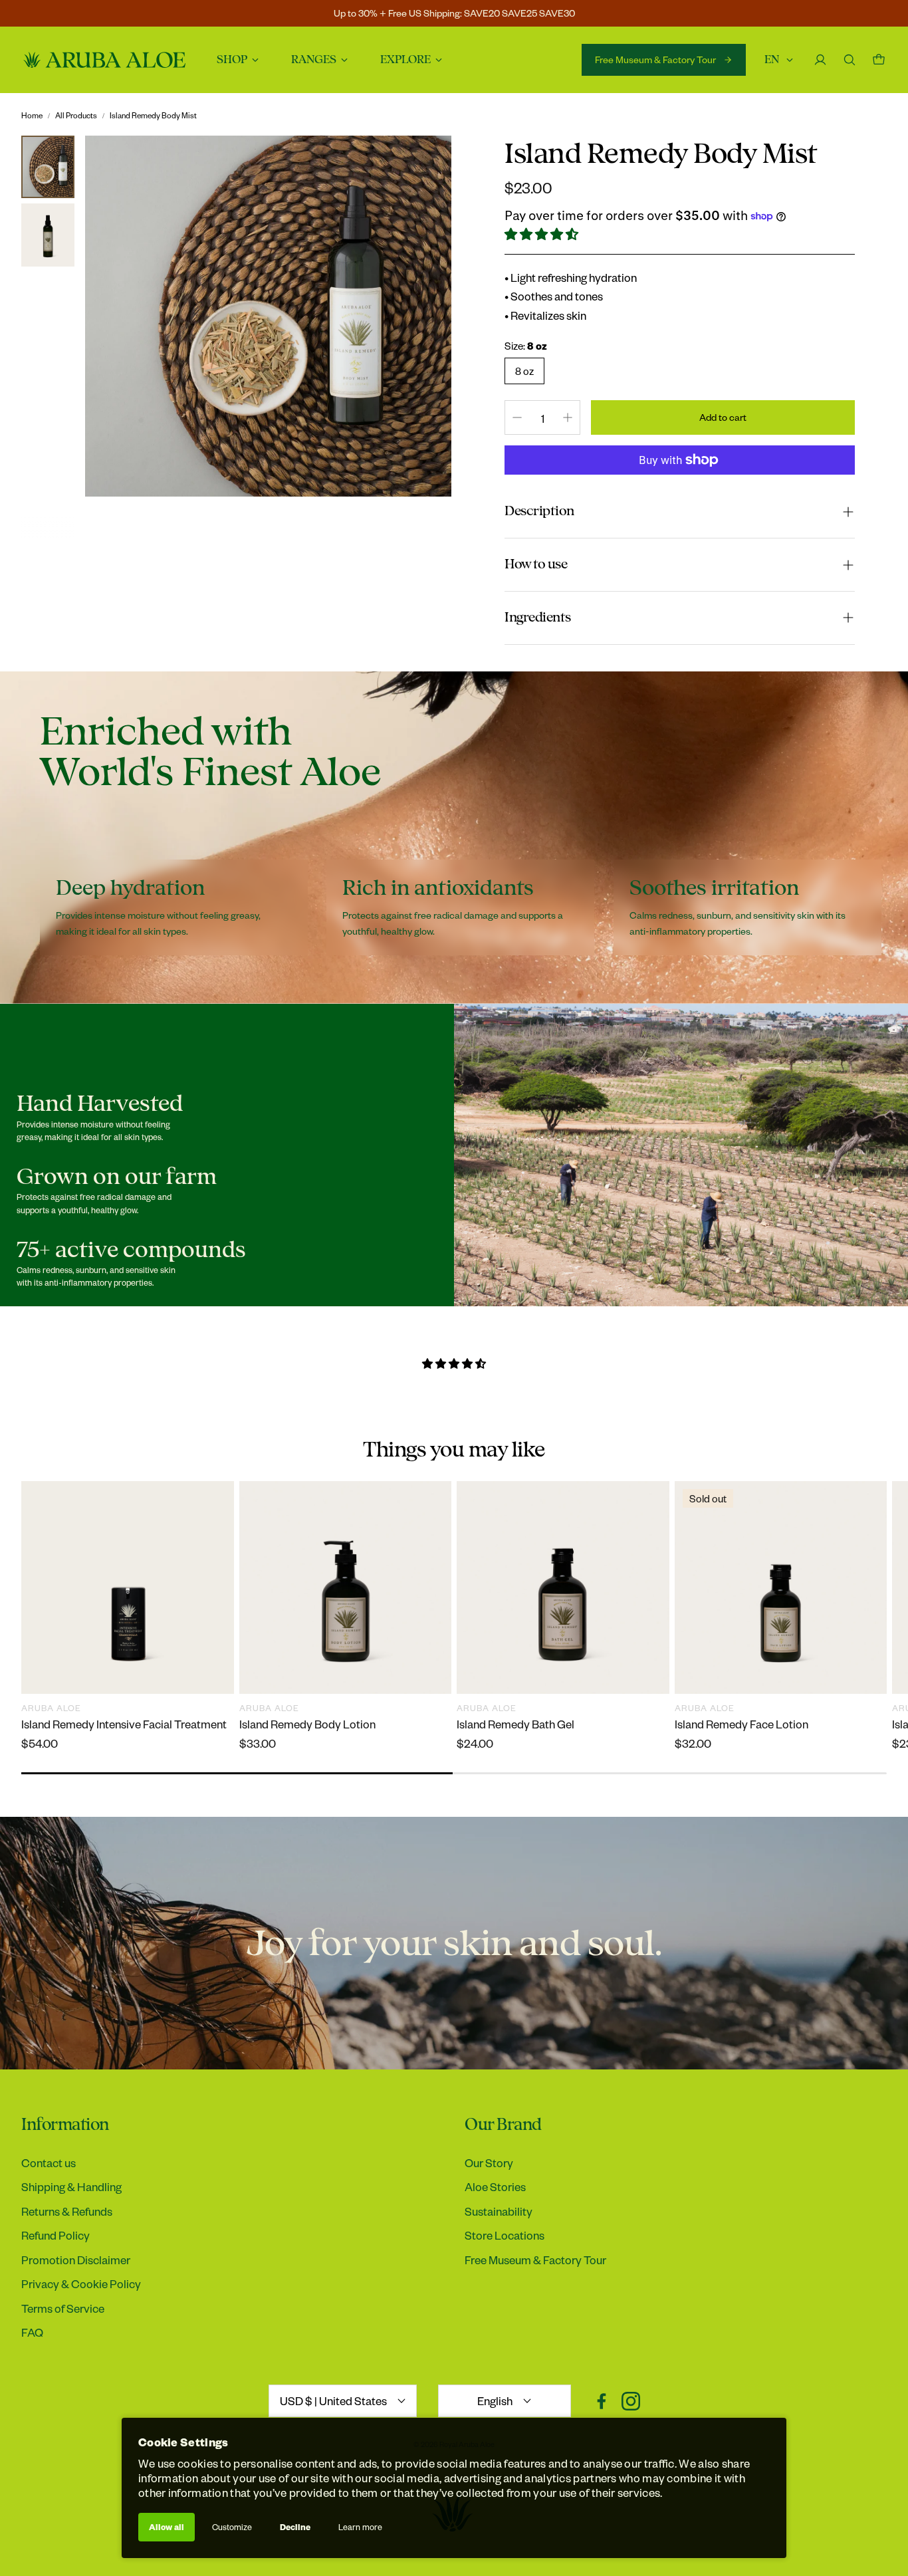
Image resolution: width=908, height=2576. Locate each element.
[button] (542, 234)
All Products (76, 115)
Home (32, 115)
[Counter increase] (568, 417)
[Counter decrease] (517, 417)
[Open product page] (128, 1587)
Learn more (360, 2527)
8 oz (524, 371)
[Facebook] (602, 2401)
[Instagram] (631, 2401)
